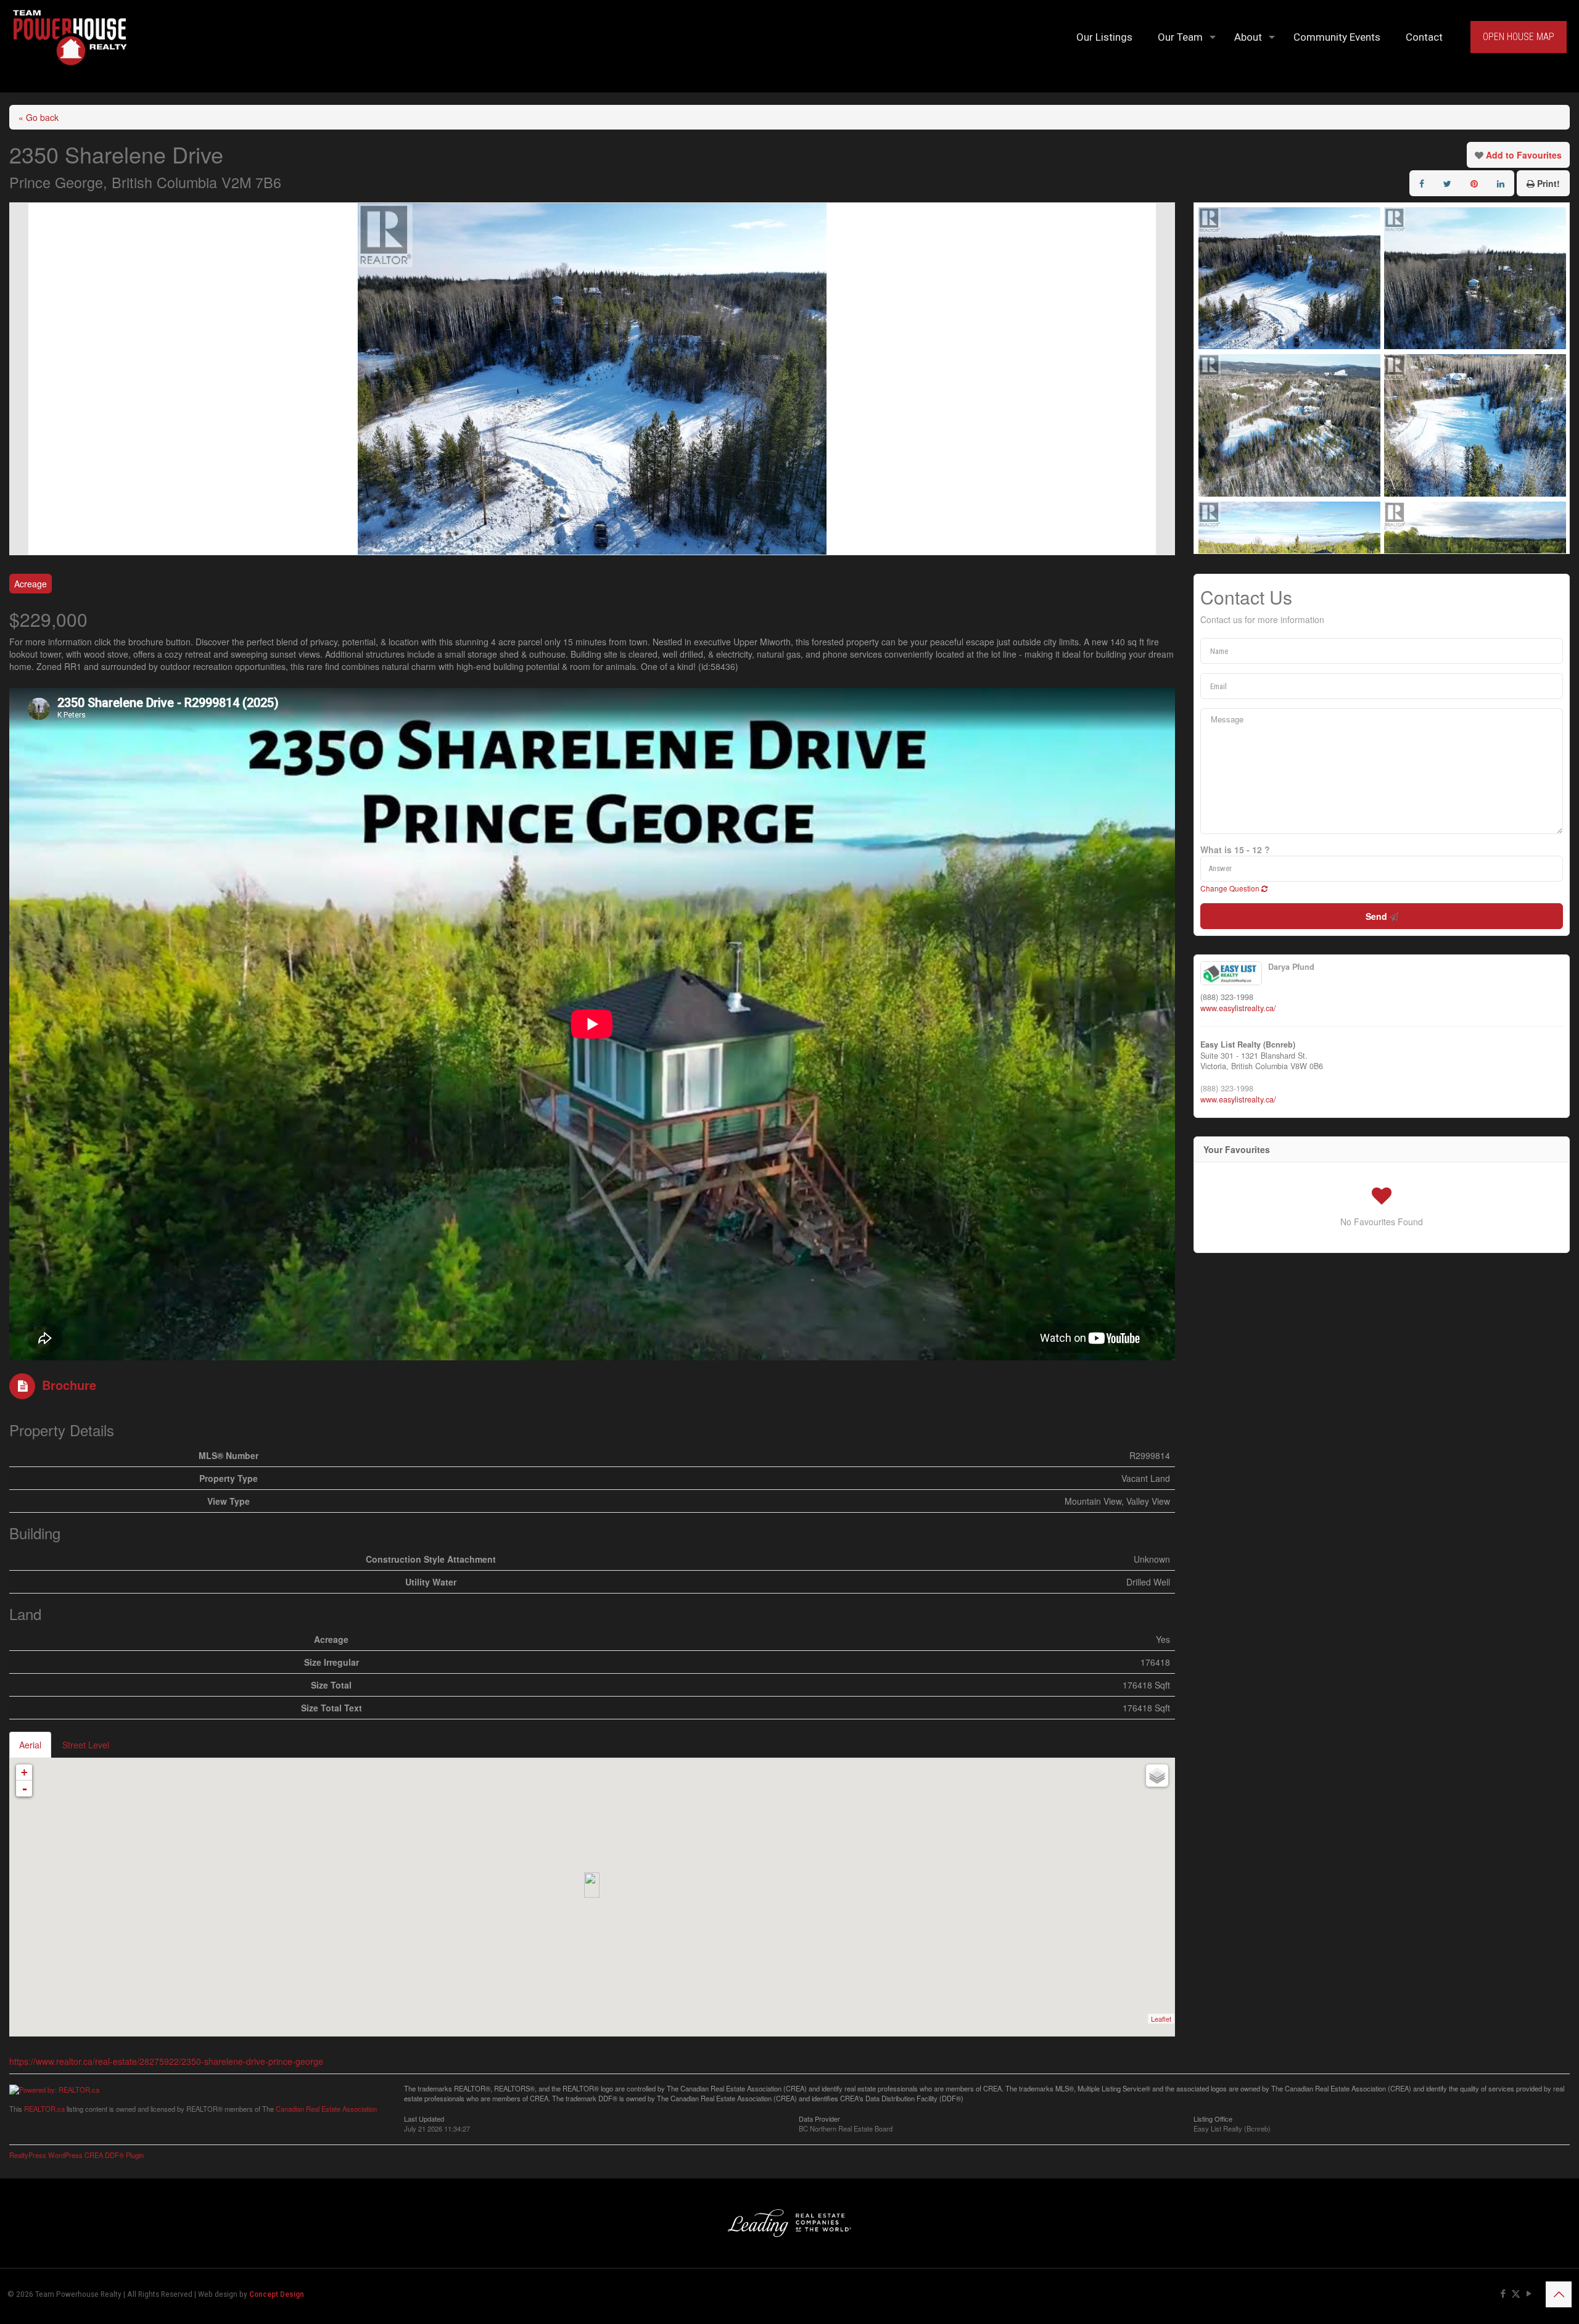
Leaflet (1161, 2019)
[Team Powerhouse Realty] (70, 37)
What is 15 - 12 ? (1235, 850)
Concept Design (277, 2294)
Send (1378, 916)
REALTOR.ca (44, 2109)
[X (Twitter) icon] (1516, 2294)
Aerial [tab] (30, 1745)
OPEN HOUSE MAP (1519, 37)
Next (1165, 379)
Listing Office (1213, 2118)
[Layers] (1157, 1776)
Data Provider (819, 2118)
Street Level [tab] (86, 1745)
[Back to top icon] (1559, 2294)
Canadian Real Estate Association (326, 2109)
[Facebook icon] (1503, 2294)
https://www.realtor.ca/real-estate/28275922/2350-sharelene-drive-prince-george (166, 2061)
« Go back (39, 117)
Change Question (1231, 888)
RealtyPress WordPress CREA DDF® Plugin (76, 2155)
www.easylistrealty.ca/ (1238, 1008)
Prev (19, 379)
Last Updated (424, 2118)
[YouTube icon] (1529, 2294)
